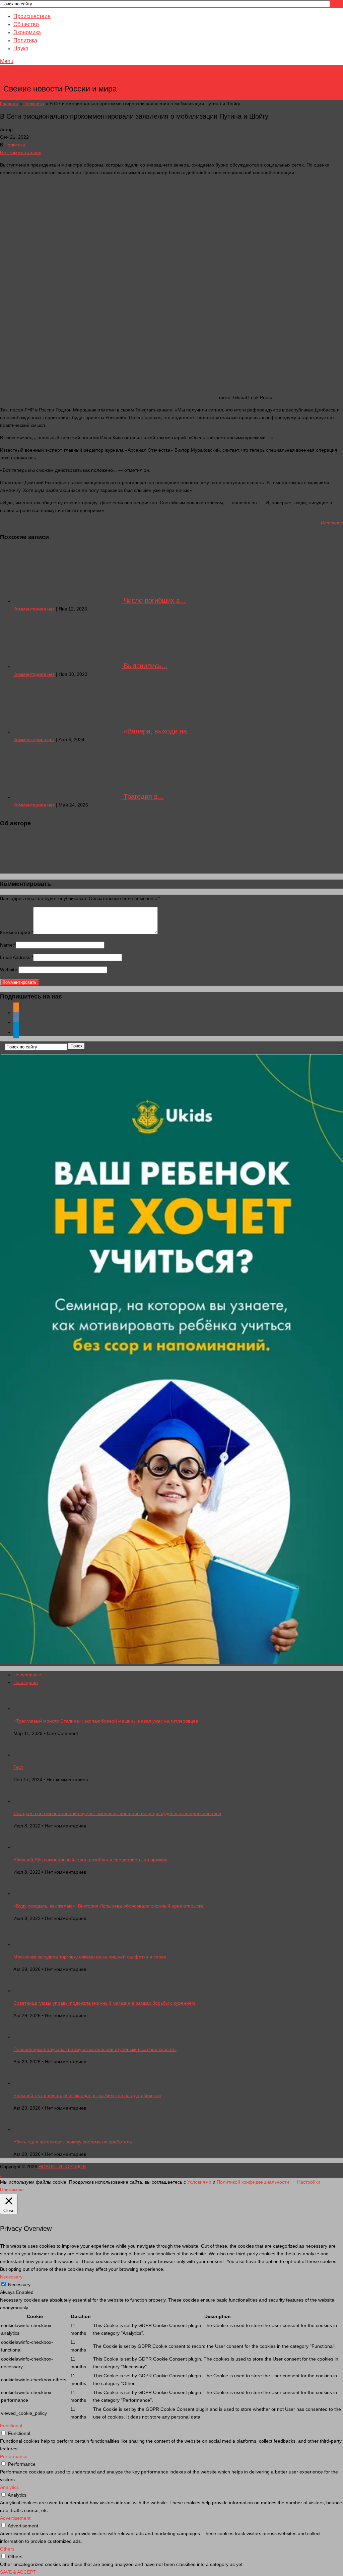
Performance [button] (14, 2456)
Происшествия (32, 16)
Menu (7, 61)
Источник (332, 523)
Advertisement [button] (15, 2518)
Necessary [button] (11, 2277)
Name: (8, 945)
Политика (25, 40)
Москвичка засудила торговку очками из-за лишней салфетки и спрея (90, 1957)
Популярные (27, 1675)
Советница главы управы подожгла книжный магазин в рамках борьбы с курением (104, 2003)
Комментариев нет (34, 609)
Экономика (27, 32)
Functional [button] (11, 2426)
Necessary (19, 2284)
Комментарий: (17, 932)
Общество (26, 24)
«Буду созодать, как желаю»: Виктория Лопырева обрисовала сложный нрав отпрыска (109, 1906)
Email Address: (17, 957)
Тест (18, 1767)
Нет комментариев (21, 152)
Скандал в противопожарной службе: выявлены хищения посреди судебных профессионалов (117, 1813)
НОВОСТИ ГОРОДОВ (61, 79)
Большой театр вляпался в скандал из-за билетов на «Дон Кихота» (87, 2096)
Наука (21, 48)
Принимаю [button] (12, 2190)
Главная (9, 104)
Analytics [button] (9, 2487)
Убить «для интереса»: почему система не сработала (73, 2142)
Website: (9, 970)
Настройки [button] (309, 2182)
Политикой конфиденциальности (253, 2182)
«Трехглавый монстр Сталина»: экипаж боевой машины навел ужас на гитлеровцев (106, 1721)
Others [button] (7, 2549)
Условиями (199, 2182)
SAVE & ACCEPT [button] (18, 2572)
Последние (26, 1682)
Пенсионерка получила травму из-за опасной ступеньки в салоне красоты (95, 2049)
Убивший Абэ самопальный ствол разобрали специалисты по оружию (90, 1860)
